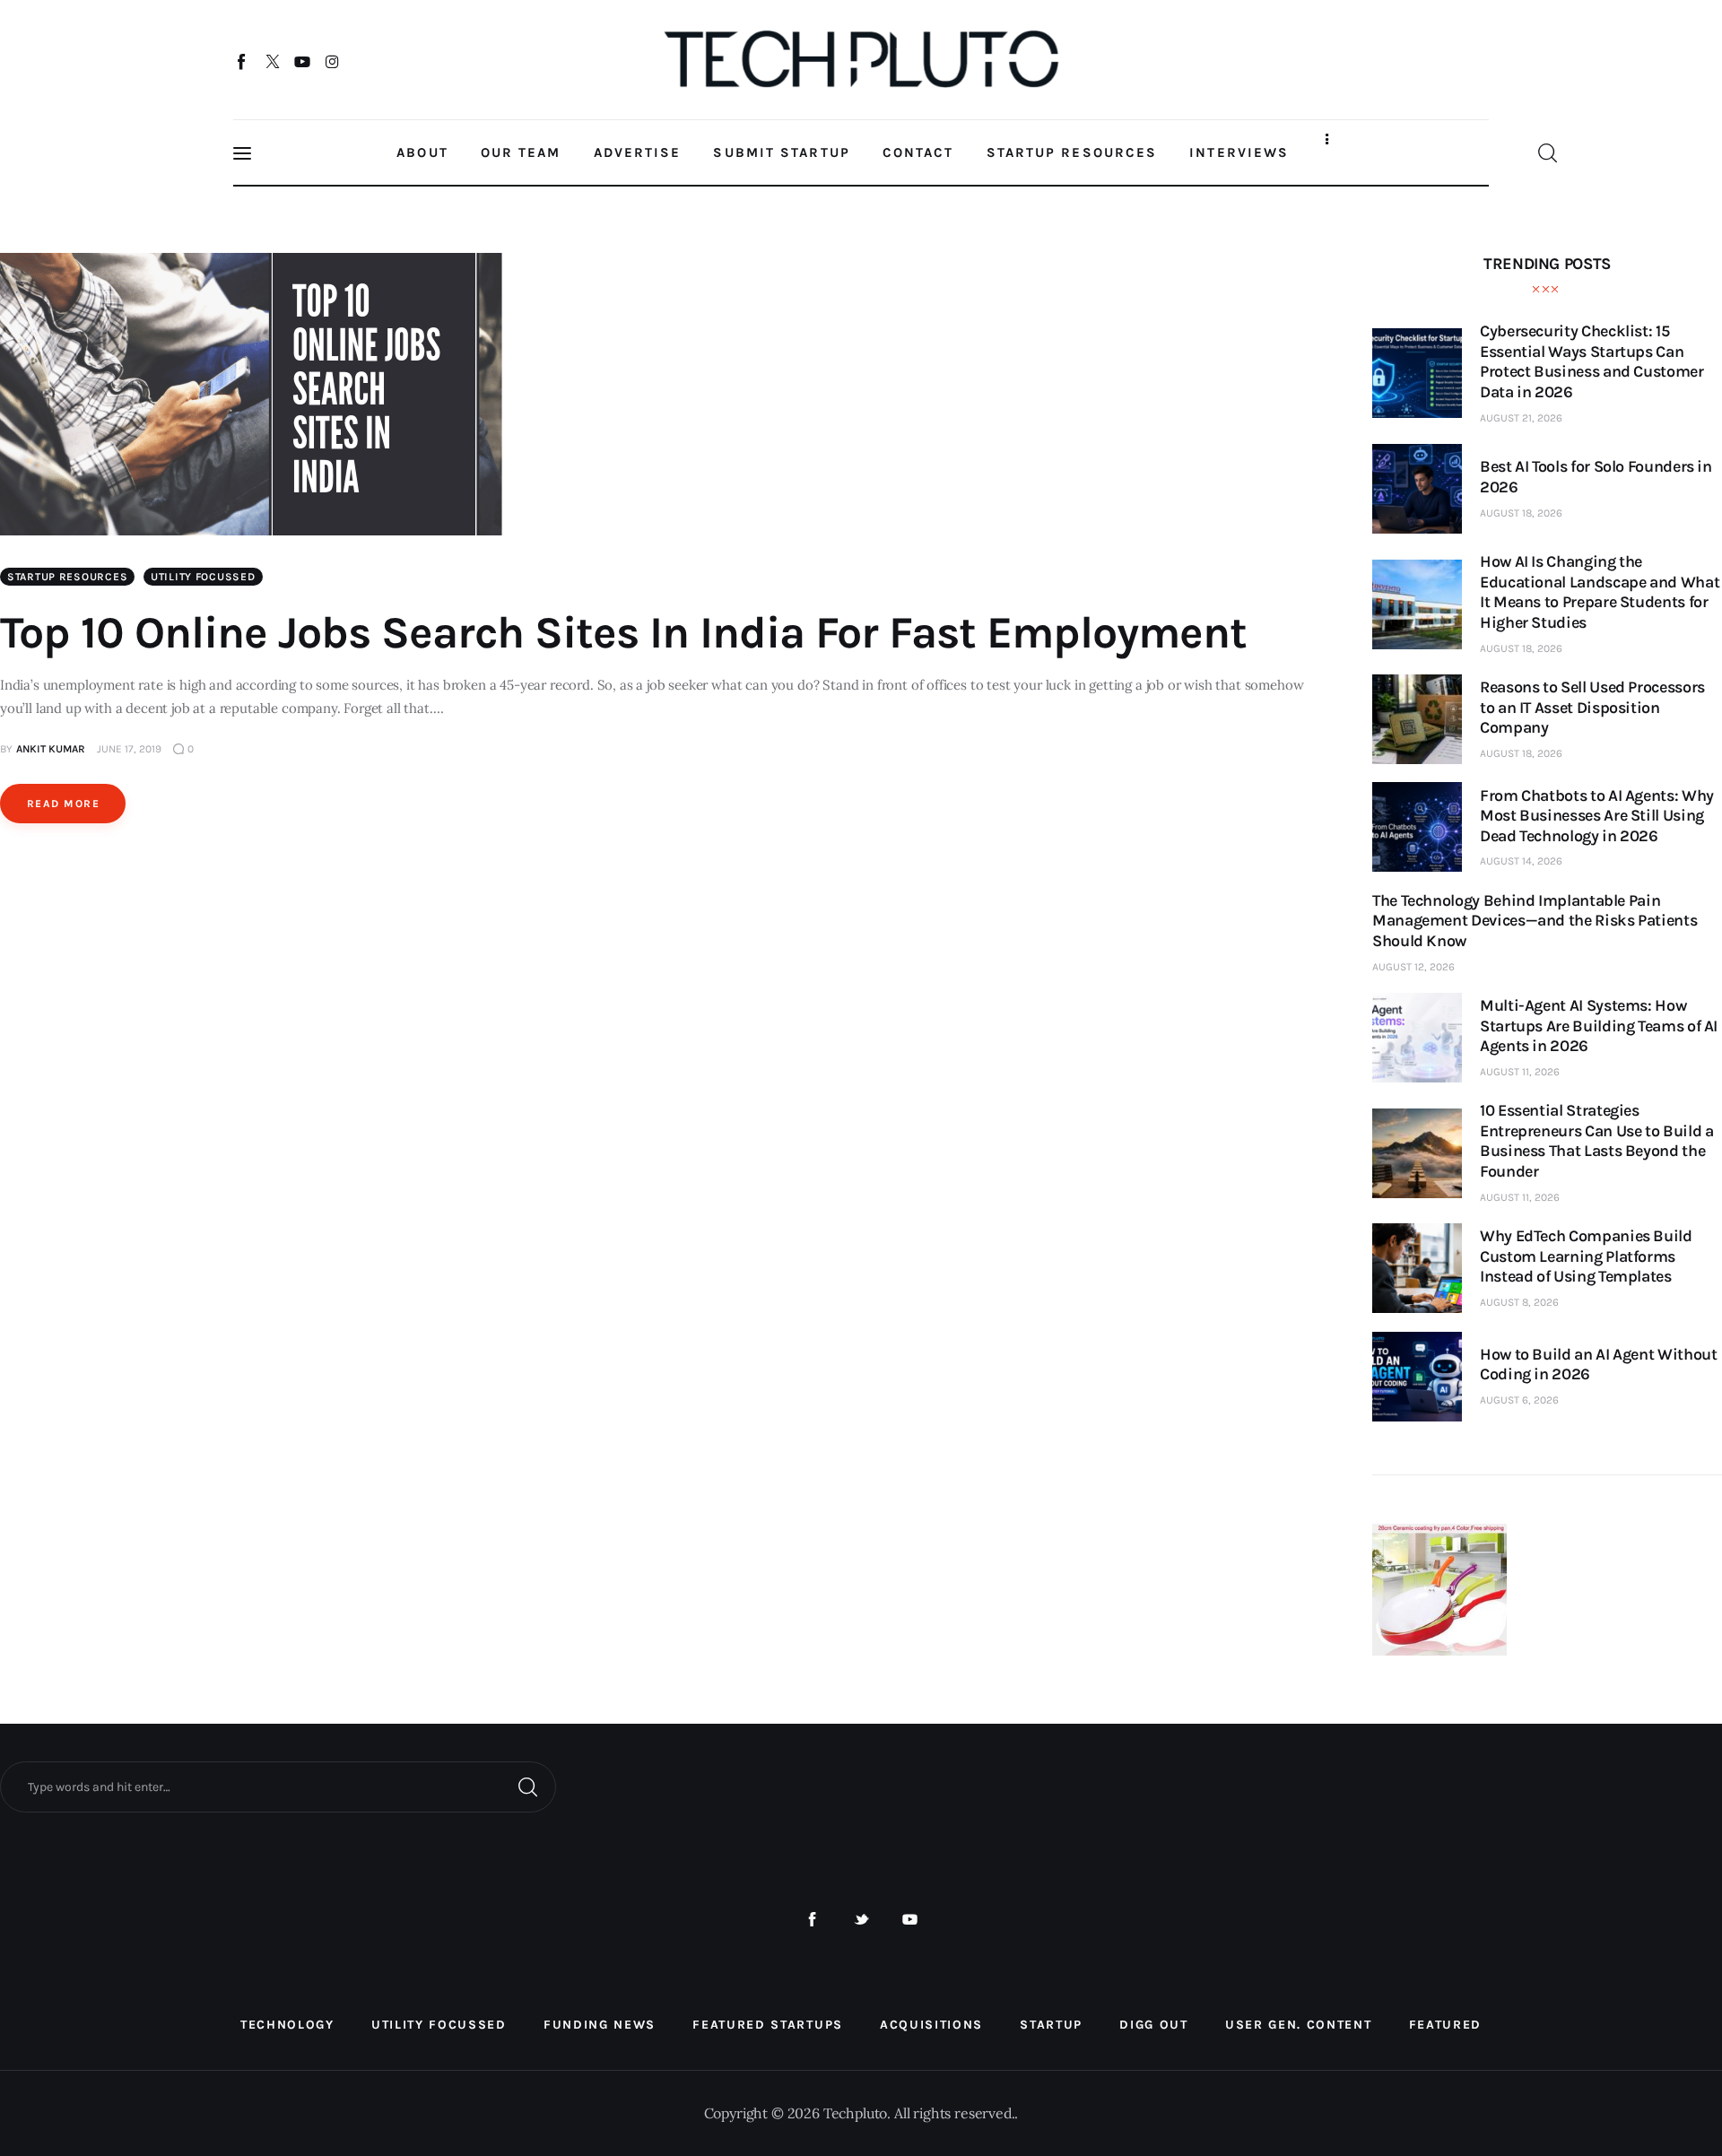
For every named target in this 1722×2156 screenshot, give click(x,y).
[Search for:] (278, 1786)
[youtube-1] (910, 1920)
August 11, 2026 (1520, 1072)
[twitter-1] (861, 1920)
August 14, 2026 (1521, 861)
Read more (63, 804)
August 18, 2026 (1521, 513)
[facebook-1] (812, 1920)
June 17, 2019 (129, 749)
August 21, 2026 (1521, 418)
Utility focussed (203, 577)
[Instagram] (332, 61)
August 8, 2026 (1519, 1302)
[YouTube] (303, 61)
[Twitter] (272, 61)
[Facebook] (243, 61)
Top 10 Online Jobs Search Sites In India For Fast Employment (623, 633)
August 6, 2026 (1519, 1400)
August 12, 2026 (1413, 967)
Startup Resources (67, 577)
